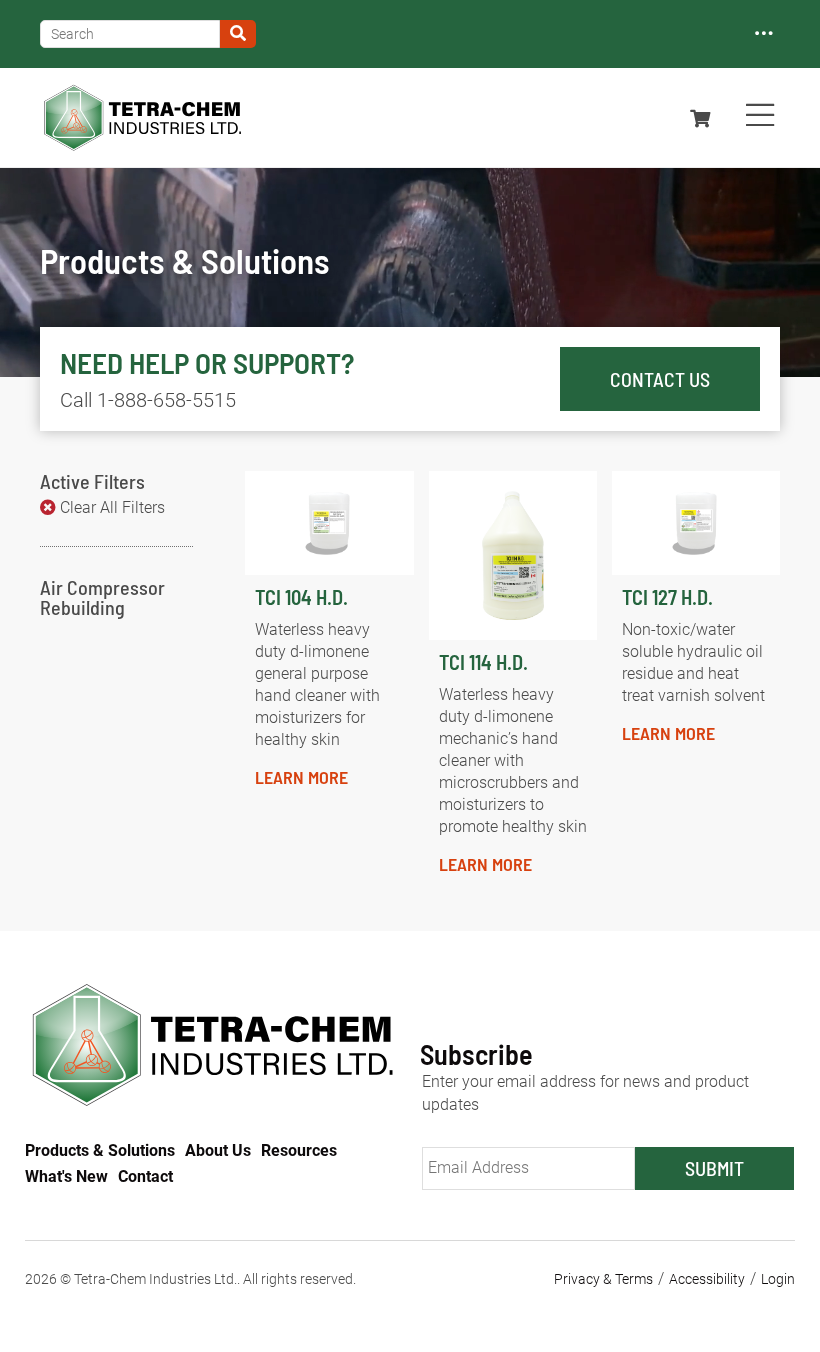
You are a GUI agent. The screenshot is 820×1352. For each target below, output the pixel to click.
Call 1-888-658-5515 (148, 400)
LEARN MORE (301, 777)
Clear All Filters (112, 507)
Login (778, 1279)
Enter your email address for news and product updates (585, 1093)
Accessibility (707, 1279)
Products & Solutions (100, 1150)
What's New (66, 1176)
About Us (218, 1150)
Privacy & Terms (603, 1279)
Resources (299, 1150)
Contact (145, 1176)
